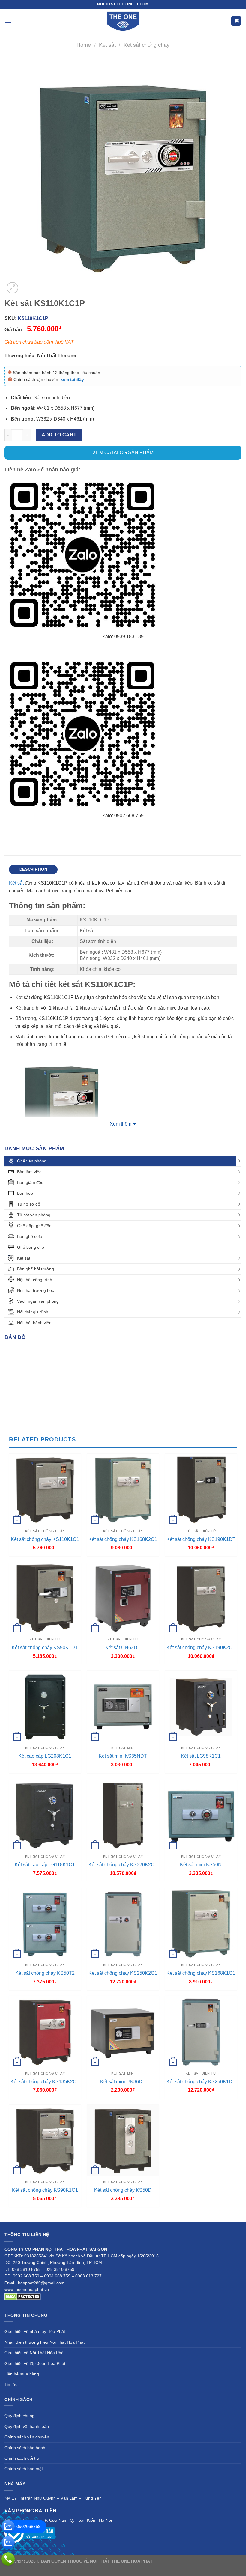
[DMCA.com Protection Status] (23, 2296)
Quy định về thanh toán (27, 2426)
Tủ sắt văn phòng (34, 1215)
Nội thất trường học (36, 1290)
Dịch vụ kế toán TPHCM (104, 2568)
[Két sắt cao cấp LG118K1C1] (45, 1815)
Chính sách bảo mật (24, 2469)
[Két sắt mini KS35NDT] (123, 1707)
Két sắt (107, 45)
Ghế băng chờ (31, 1247)
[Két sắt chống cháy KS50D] (123, 2140)
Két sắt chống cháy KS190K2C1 (201, 1648)
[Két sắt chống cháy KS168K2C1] (123, 1490)
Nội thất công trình (35, 1280)
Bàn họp (25, 1193)
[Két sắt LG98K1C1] (201, 1707)
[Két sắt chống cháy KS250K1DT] (201, 2032)
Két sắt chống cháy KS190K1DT (201, 1539)
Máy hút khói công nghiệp (153, 2568)
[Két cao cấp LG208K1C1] (45, 1707)
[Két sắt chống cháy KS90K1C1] (45, 2140)
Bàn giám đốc (30, 1182)
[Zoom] (12, 288)
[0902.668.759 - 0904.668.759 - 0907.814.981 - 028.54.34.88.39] (8, 2559)
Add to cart (59, 435)
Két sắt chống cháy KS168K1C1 (201, 1973)
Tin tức (11, 2384)
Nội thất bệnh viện (34, 1323)
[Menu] (8, 21)
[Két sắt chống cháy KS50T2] (45, 1923)
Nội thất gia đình (33, 1312)
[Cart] (236, 21)
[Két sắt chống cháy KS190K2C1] (201, 1598)
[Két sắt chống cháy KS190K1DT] (201, 1490)
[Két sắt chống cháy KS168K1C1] (201, 1923)
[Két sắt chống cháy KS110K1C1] (45, 1490)
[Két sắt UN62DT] (123, 1598)
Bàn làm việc (29, 1172)
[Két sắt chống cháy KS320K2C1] (123, 1815)
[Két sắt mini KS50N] (201, 1815)
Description (33, 869)
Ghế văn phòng (32, 1161)
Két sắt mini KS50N (201, 1865)
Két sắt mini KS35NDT (123, 1756)
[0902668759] (8, 2527)
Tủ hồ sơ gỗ (29, 1204)
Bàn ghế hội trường (36, 1269)
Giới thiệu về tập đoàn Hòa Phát (35, 2363)
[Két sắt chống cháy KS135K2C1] (45, 2032)
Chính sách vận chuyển (27, 2437)
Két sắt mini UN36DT (123, 2082)
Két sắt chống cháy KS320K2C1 (123, 1865)
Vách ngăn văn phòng (38, 1301)
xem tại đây (72, 379)
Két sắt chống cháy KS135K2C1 (45, 2082)
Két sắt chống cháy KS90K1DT (45, 1648)
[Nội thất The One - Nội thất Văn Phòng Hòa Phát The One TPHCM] (123, 21)
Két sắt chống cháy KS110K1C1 (45, 1539)
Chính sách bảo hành (25, 2448)
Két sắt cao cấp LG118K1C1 (45, 1865)
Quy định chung (19, 2416)
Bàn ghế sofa (30, 1236)
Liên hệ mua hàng (22, 2374)
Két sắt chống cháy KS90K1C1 (45, 2190)
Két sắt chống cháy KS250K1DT (201, 2082)
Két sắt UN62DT (123, 1648)
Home (84, 45)
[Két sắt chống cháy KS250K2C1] (123, 1923)
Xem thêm (121, 1124)
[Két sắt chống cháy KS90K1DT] (45, 1598)
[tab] (33, 870)
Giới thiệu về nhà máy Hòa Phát (35, 2331)
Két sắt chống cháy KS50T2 (45, 1973)
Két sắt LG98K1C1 (201, 1756)
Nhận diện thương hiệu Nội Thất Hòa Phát (45, 2342)
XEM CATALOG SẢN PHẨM (123, 452)
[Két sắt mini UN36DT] (123, 2032)
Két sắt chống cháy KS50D (123, 2190)
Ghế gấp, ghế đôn (34, 1226)
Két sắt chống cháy (147, 45)
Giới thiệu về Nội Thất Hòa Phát (35, 2353)
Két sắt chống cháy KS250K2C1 (123, 1973)
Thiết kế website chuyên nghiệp (184, 2561)
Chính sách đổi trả (22, 2458)
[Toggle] (239, 1161)
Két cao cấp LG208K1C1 (45, 1756)
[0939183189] (8, 2543)
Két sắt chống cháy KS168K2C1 (123, 1539)
